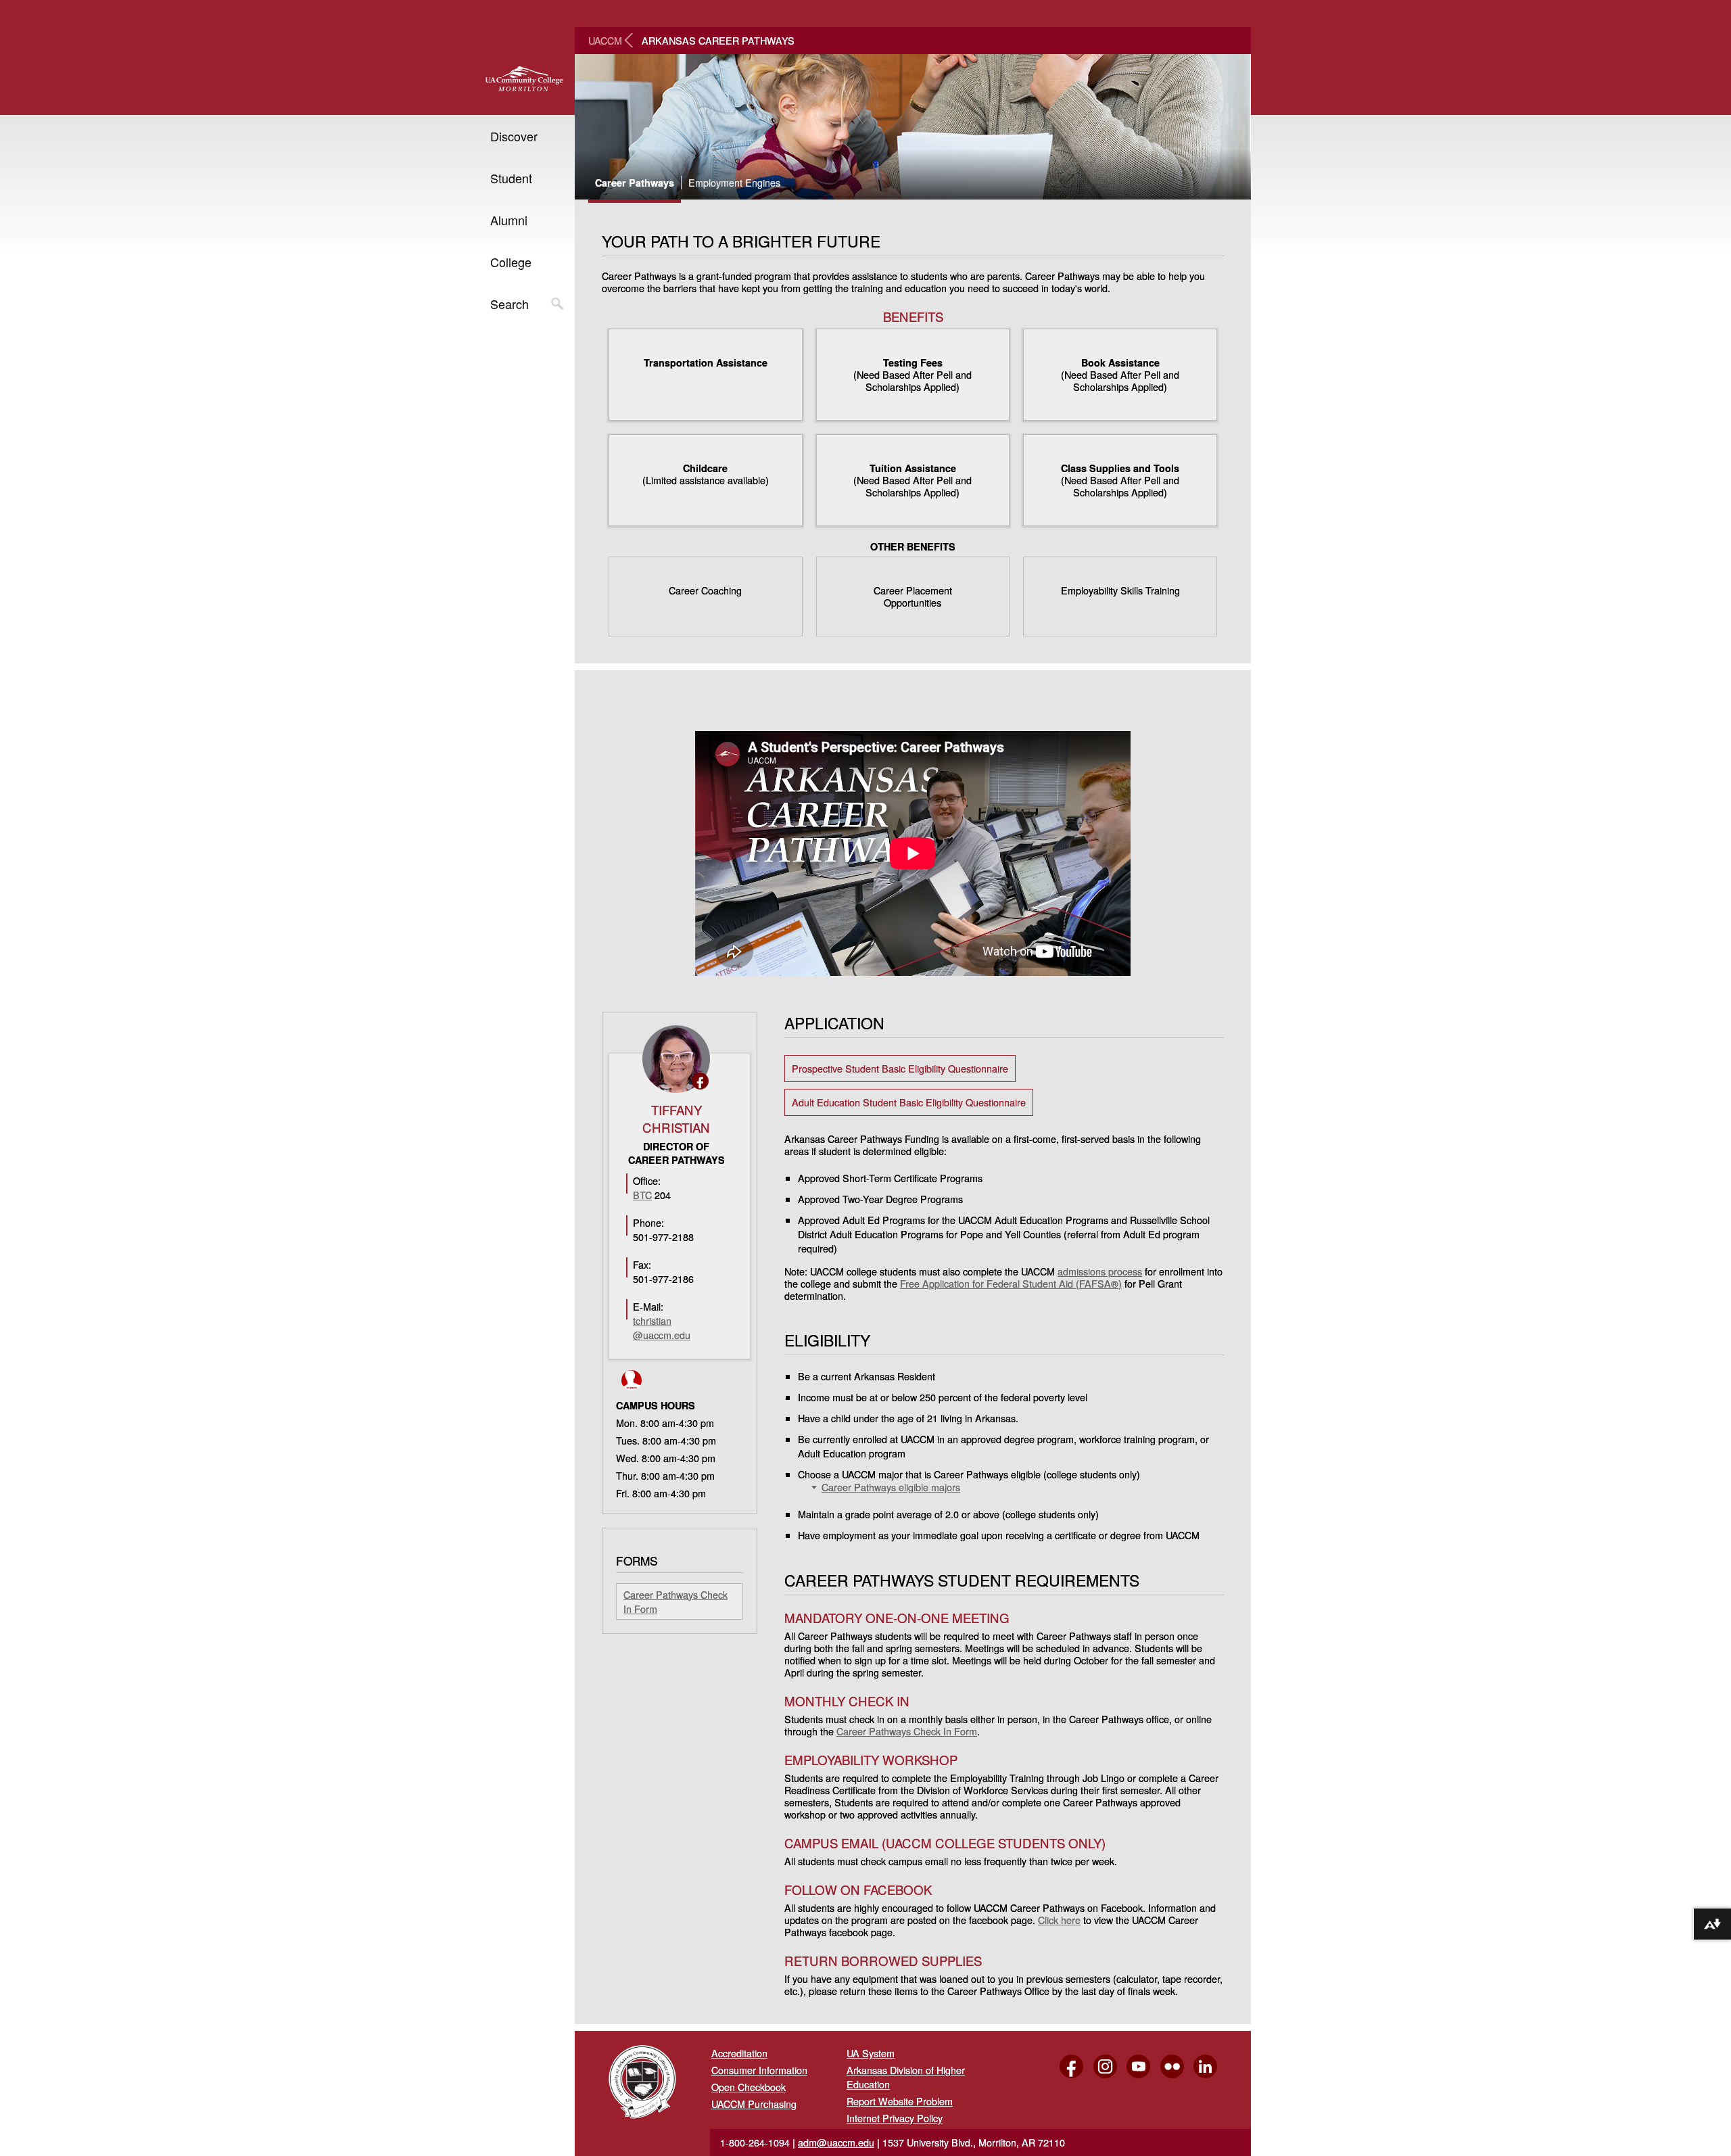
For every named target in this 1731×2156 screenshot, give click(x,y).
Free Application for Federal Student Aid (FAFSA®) (1011, 1283)
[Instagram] (1101, 2078)
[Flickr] (1168, 2078)
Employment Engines (734, 183)
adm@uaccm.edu (836, 2142)
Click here (1059, 1920)
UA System (871, 2053)
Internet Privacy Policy (895, 2118)
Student (511, 178)
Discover (514, 136)
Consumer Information (759, 2070)
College (511, 262)
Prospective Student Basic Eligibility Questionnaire (900, 1068)
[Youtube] (1135, 2078)
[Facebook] (1068, 2078)
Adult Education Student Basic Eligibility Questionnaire (909, 1102)
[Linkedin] (1202, 2078)
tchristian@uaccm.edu (662, 1328)
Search (509, 304)
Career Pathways (635, 183)
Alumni (509, 220)
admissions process (1100, 1271)
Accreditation (739, 2053)
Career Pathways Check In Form (907, 1731)
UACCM (605, 40)
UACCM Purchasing (754, 2104)
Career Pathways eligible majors (891, 1487)
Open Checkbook (749, 2087)
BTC (642, 1195)
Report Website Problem (900, 2101)
